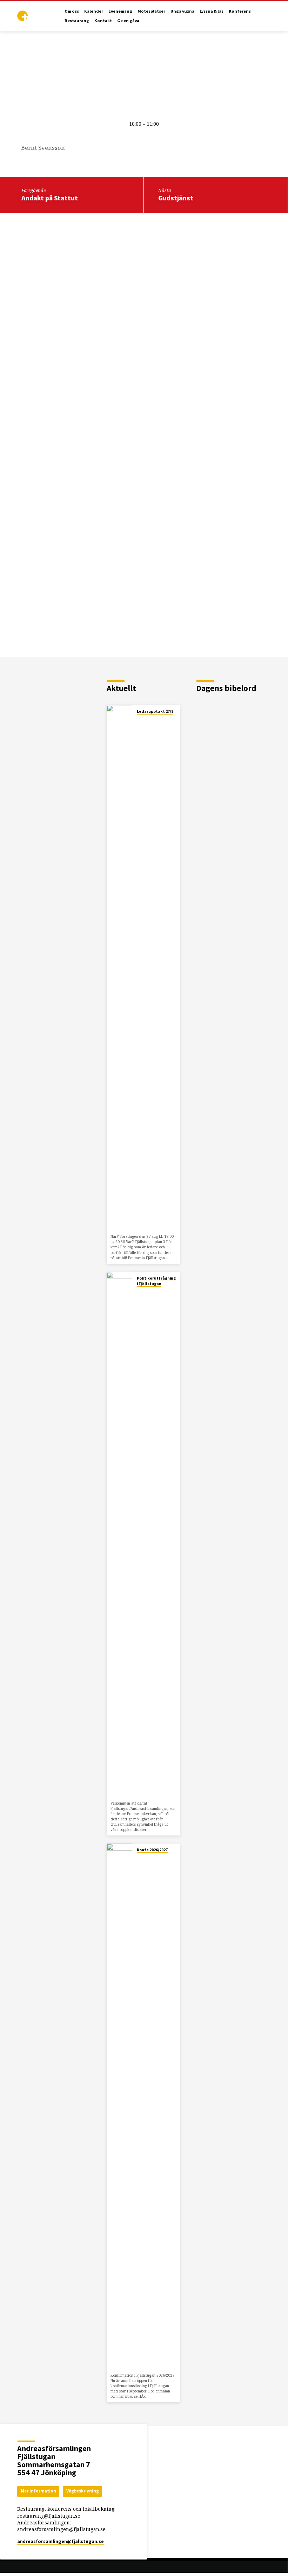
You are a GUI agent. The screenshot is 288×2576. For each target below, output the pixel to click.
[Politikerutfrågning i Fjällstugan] (119, 1535)
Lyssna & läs (212, 11)
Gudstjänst (176, 198)
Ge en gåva (128, 21)
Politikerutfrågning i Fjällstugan (156, 1281)
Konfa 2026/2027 (152, 1850)
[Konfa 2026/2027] (119, 2107)
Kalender (94, 11)
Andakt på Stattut (50, 198)
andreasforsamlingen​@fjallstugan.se (61, 2541)
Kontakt (103, 21)
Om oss (72, 11)
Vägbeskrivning (83, 2491)
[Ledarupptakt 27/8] (119, 968)
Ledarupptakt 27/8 (155, 711)
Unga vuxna (182, 11)
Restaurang (77, 21)
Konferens (240, 11)
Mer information (38, 2491)
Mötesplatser (151, 11)
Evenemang (120, 11)
